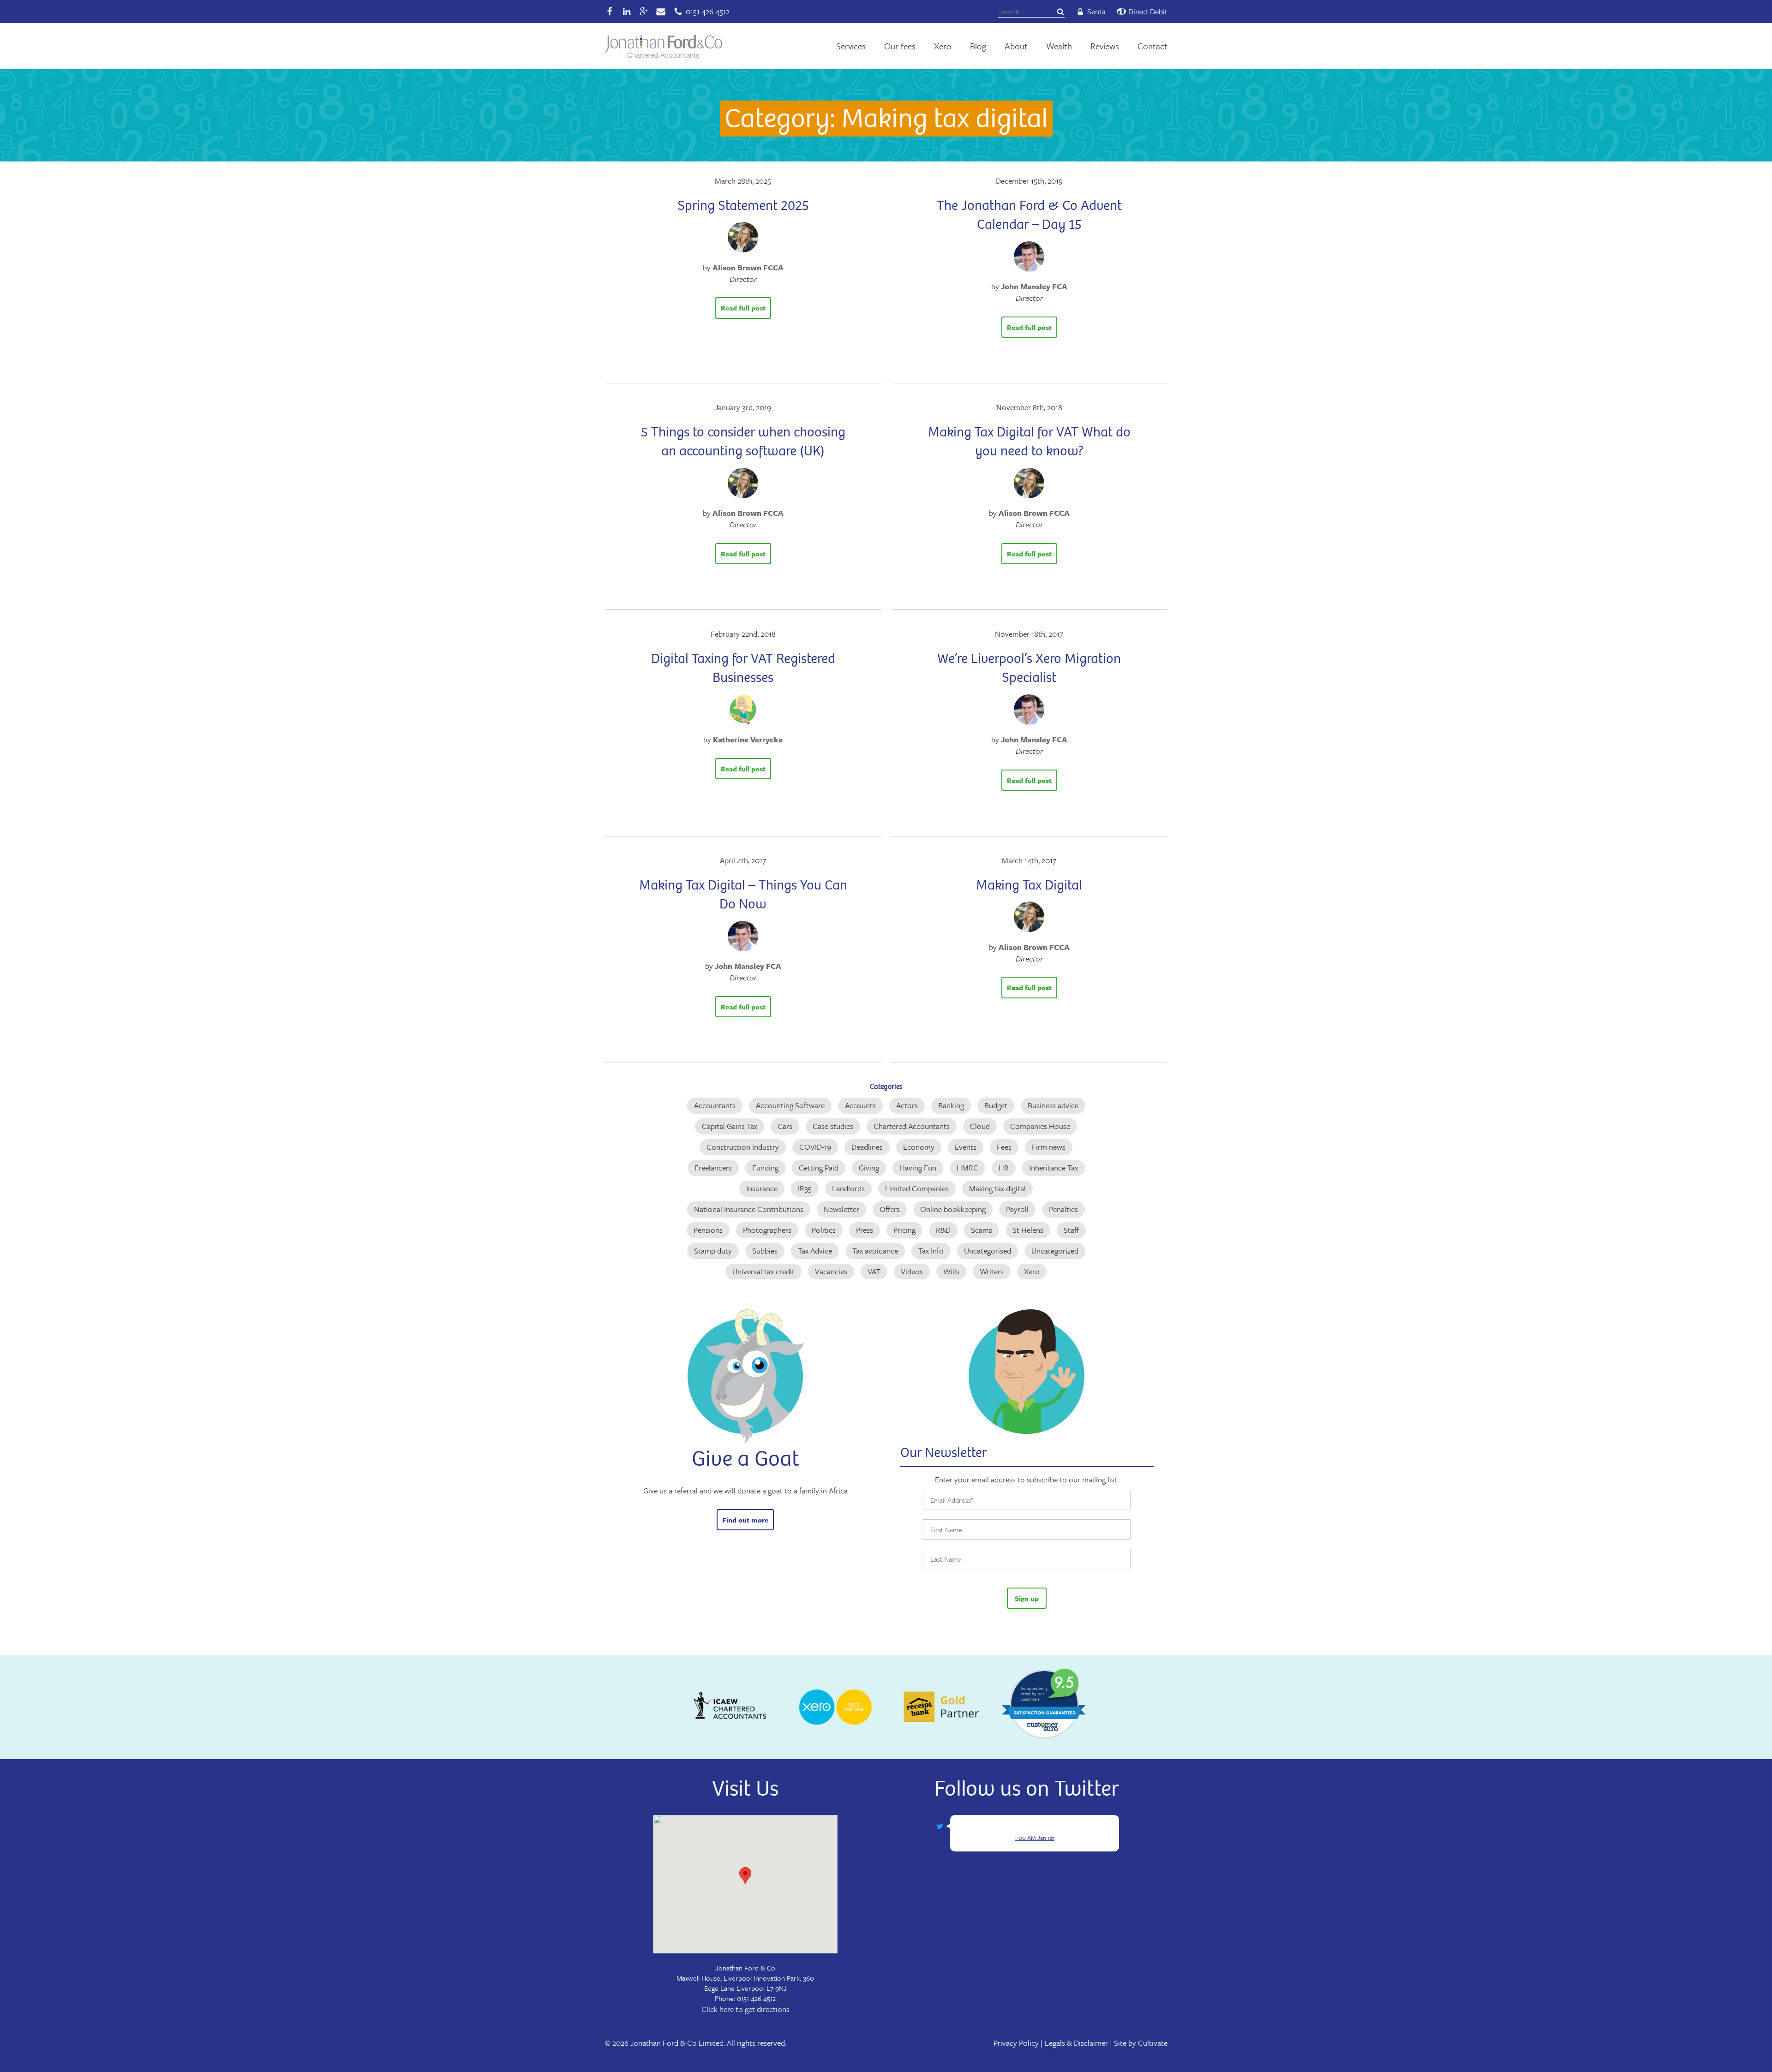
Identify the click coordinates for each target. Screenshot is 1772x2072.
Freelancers (713, 1167)
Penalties (1063, 1209)
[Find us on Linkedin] (627, 12)
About (1016, 46)
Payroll (1017, 1209)
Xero (943, 46)
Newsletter (841, 1209)
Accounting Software (790, 1105)
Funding (765, 1167)
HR (1004, 1167)
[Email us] (661, 12)
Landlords (848, 1188)
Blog (978, 46)
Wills (951, 1271)
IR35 (805, 1188)
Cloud (980, 1126)
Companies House (1040, 1126)
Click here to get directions (745, 2009)
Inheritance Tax (1054, 1167)
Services (851, 46)
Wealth (1059, 46)
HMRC (967, 1167)
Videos (912, 1271)
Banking (951, 1105)
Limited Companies (917, 1188)
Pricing (904, 1230)
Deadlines (867, 1147)
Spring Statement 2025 (743, 205)
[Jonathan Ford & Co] (663, 46)
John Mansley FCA (1034, 286)
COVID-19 (815, 1147)
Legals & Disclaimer (1076, 2043)
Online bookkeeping (953, 1209)
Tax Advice (815, 1251)
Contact (1152, 46)
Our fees (900, 46)
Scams (982, 1230)
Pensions (708, 1230)
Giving (869, 1167)
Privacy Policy (1016, 2043)
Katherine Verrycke (748, 739)
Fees (1004, 1147)
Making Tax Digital (1029, 885)
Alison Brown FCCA (748, 267)
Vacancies (831, 1271)
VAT (874, 1271)
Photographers (767, 1230)
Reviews (1105, 46)
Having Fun (918, 1167)
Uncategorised (988, 1251)
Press (865, 1230)
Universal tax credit (763, 1271)
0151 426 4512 (756, 1998)
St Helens (1028, 1230)
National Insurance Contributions (749, 1209)
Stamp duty (713, 1251)
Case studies (833, 1126)
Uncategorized (1055, 1251)
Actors (907, 1105)
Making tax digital (997, 1188)
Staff (1071, 1230)
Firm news (1049, 1147)
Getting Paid (819, 1167)
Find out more (745, 1520)
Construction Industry (743, 1147)
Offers (890, 1209)
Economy (919, 1147)
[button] (745, 1876)
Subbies (765, 1251)
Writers (992, 1271)
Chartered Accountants (912, 1126)
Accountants (715, 1105)
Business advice (1053, 1105)
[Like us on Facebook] (610, 12)
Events (966, 1147)
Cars (785, 1126)
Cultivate (1153, 2043)
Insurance (762, 1188)
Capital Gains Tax (730, 1126)
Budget (996, 1105)
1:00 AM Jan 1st (1035, 1838)
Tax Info (931, 1251)
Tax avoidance (875, 1251)
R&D (943, 1230)
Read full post (743, 308)
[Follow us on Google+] (644, 12)
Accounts (860, 1105)
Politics (824, 1230)
